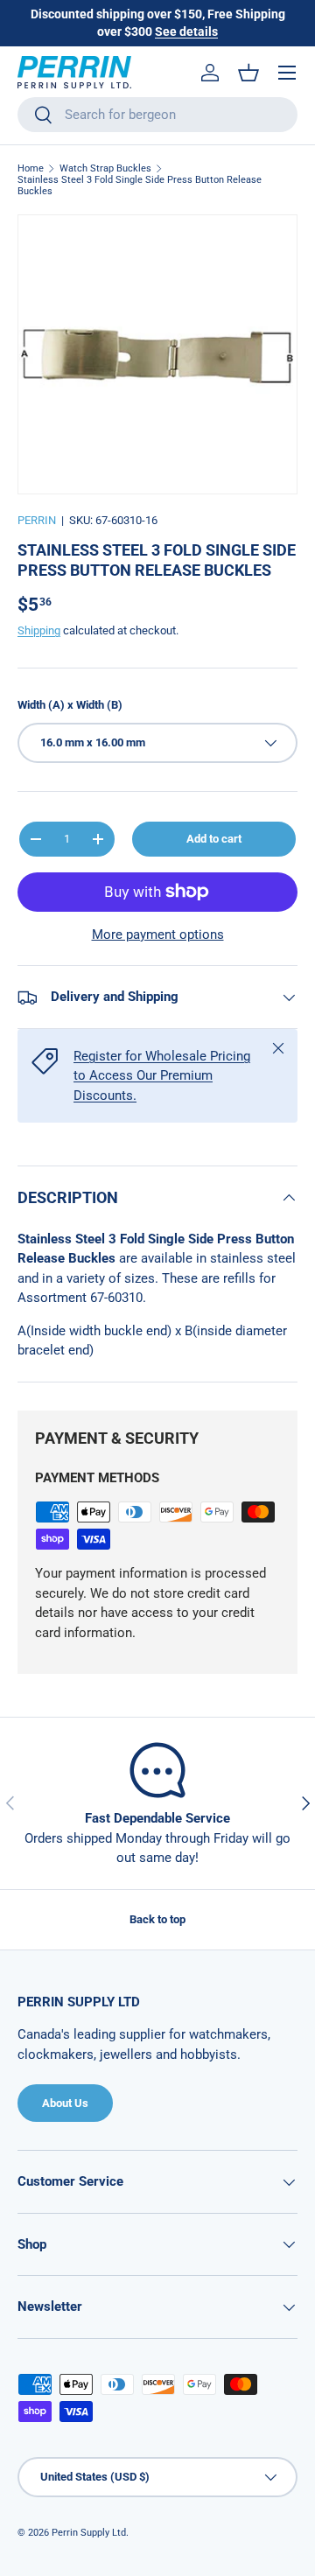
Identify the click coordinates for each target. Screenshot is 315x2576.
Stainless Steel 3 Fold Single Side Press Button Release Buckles (140, 185)
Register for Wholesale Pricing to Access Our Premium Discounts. (162, 1076)
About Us (65, 2103)
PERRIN (37, 520)
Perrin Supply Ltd (89, 2533)
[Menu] (287, 73)
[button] (248, 73)
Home (31, 168)
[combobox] (157, 115)
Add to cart (214, 839)
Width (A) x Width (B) (70, 705)
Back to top (157, 1919)
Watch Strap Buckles (105, 168)
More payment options (158, 934)
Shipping (39, 630)
